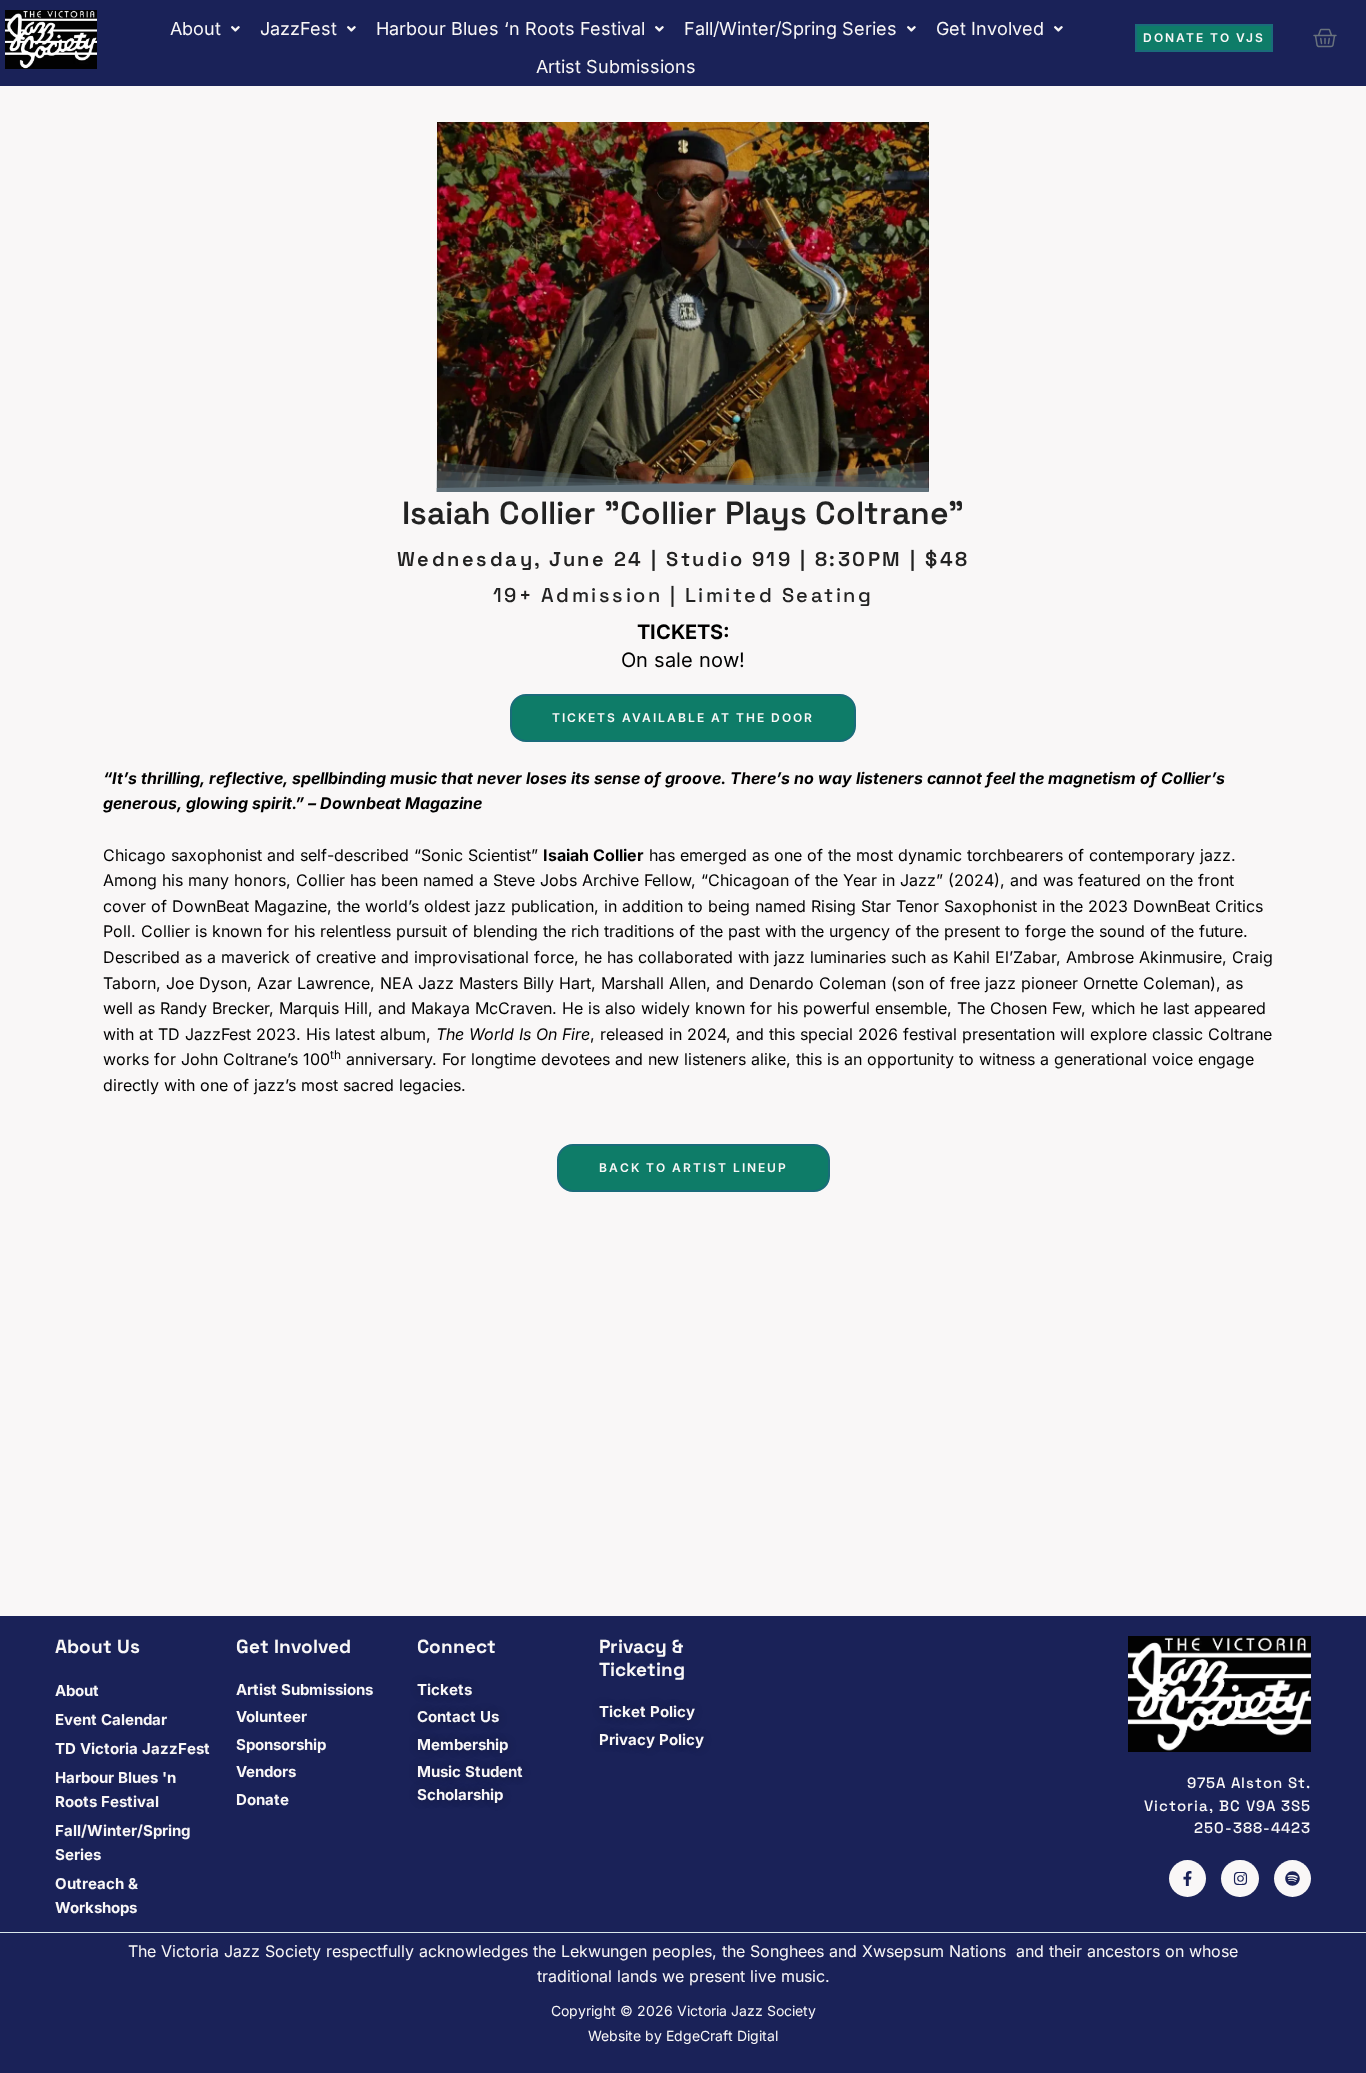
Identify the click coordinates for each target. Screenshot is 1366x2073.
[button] (205, 29)
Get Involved (990, 28)
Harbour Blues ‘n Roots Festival (510, 28)
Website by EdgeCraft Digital (683, 2035)
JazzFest (298, 28)
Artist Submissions (616, 66)
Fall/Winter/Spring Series (790, 28)
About (195, 28)
